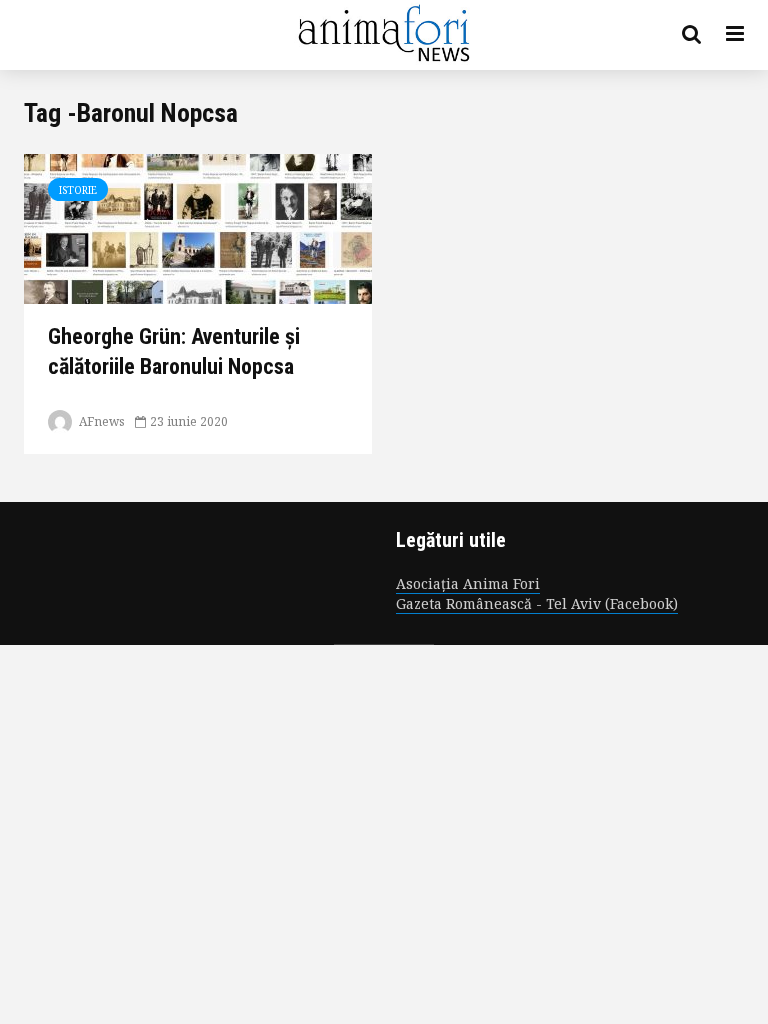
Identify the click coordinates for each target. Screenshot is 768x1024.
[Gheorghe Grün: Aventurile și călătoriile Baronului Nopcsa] (198, 227)
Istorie (78, 190)
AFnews (100, 421)
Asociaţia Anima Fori (468, 583)
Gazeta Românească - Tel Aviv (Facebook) (537, 603)
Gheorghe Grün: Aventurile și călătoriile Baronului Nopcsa (174, 351)
